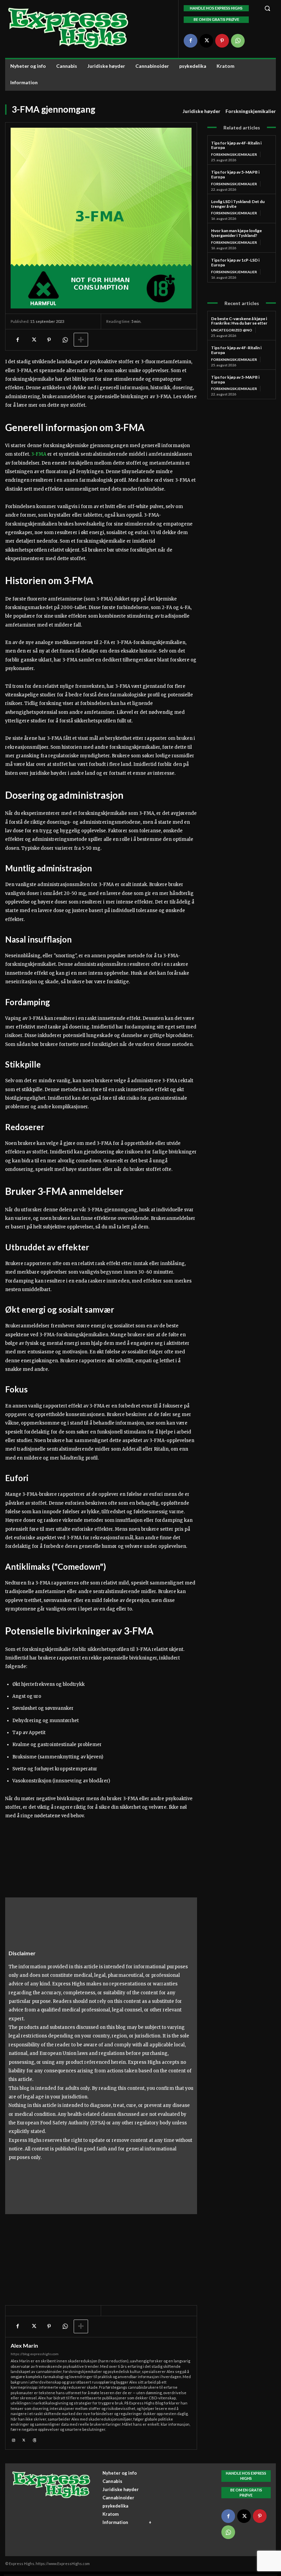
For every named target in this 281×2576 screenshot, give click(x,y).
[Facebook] (191, 41)
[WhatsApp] (238, 41)
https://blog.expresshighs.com (35, 2354)
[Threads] (34, 2439)
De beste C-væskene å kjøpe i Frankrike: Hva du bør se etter (239, 321)
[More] (81, 340)
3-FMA (39, 454)
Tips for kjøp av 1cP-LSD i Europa (235, 262)
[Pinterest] (222, 41)
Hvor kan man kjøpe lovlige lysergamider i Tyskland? (236, 233)
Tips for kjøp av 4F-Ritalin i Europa (236, 145)
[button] (267, 8)
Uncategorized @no (232, 330)
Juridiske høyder (201, 111)
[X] (206, 41)
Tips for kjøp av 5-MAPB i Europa (235, 174)
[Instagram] (14, 2439)
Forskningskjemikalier (251, 111)
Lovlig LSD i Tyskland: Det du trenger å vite (238, 204)
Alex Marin (24, 2346)
